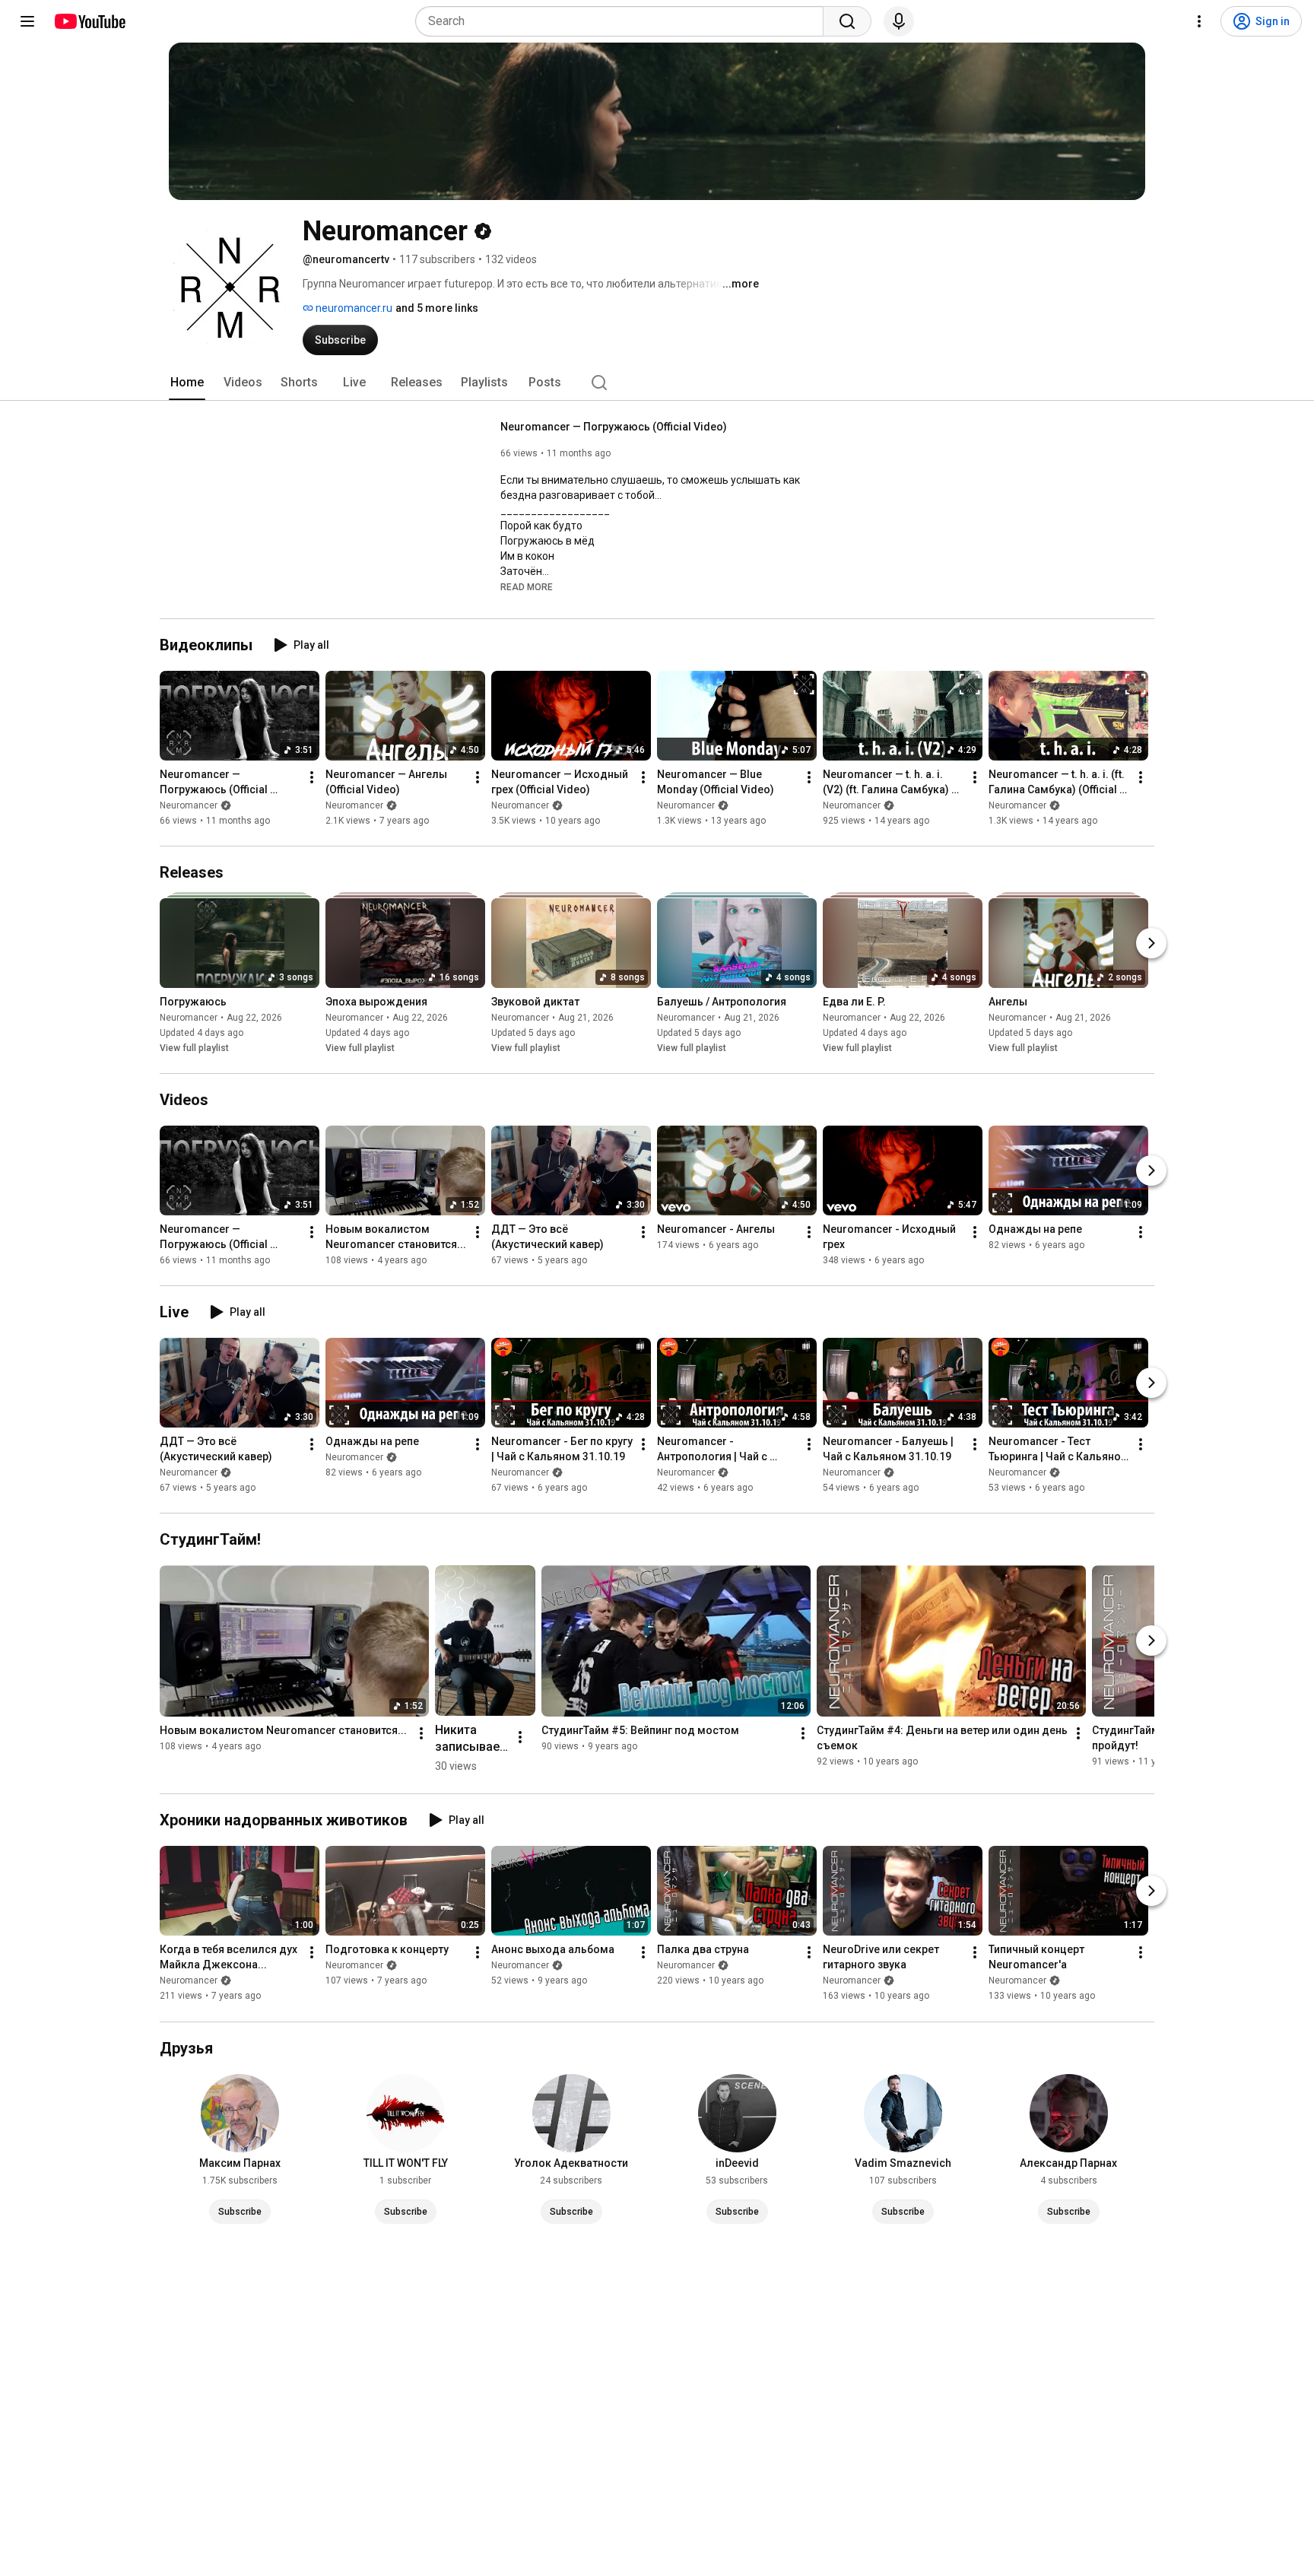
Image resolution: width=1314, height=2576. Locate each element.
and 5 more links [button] (437, 308)
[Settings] (1199, 21)
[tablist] (657, 383)
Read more (527, 587)
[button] (527, 586)
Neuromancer (189, 805)
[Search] (847, 21)
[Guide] (27, 21)
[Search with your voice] (899, 21)
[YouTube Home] (89, 21)
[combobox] (624, 21)
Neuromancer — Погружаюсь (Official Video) (614, 427)
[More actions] (312, 777)
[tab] (187, 383)
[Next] (1151, 943)
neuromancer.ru (353, 308)
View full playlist (194, 1048)
